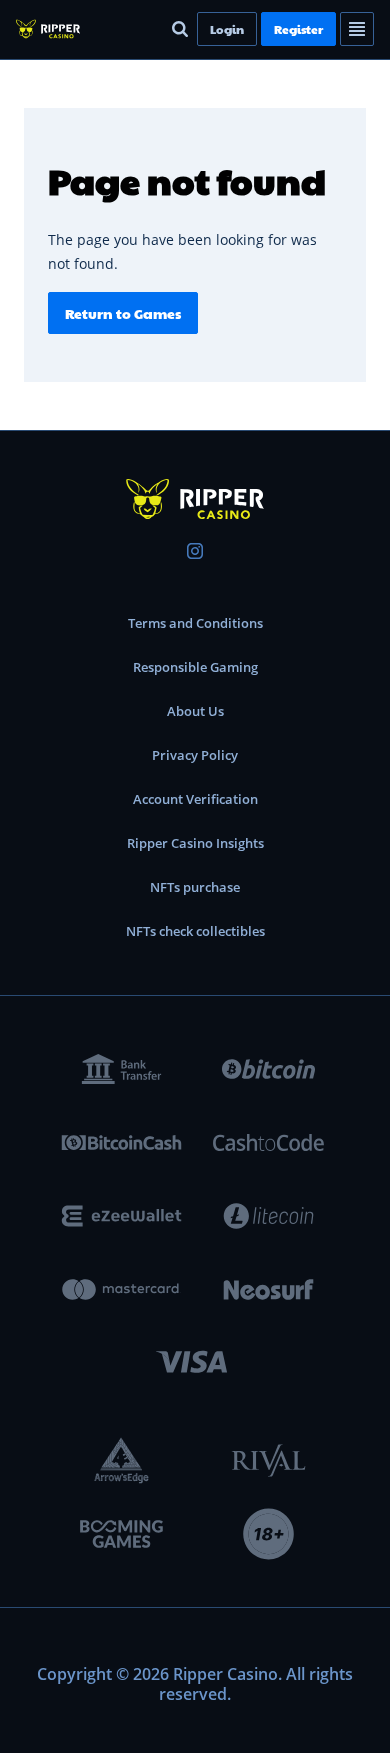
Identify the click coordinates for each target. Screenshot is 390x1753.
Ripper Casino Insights (195, 843)
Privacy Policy (195, 755)
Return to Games (123, 313)
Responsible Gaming (195, 667)
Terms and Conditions (195, 623)
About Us (195, 711)
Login (227, 29)
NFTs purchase (195, 887)
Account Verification (195, 799)
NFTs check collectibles (195, 931)
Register (298, 29)
